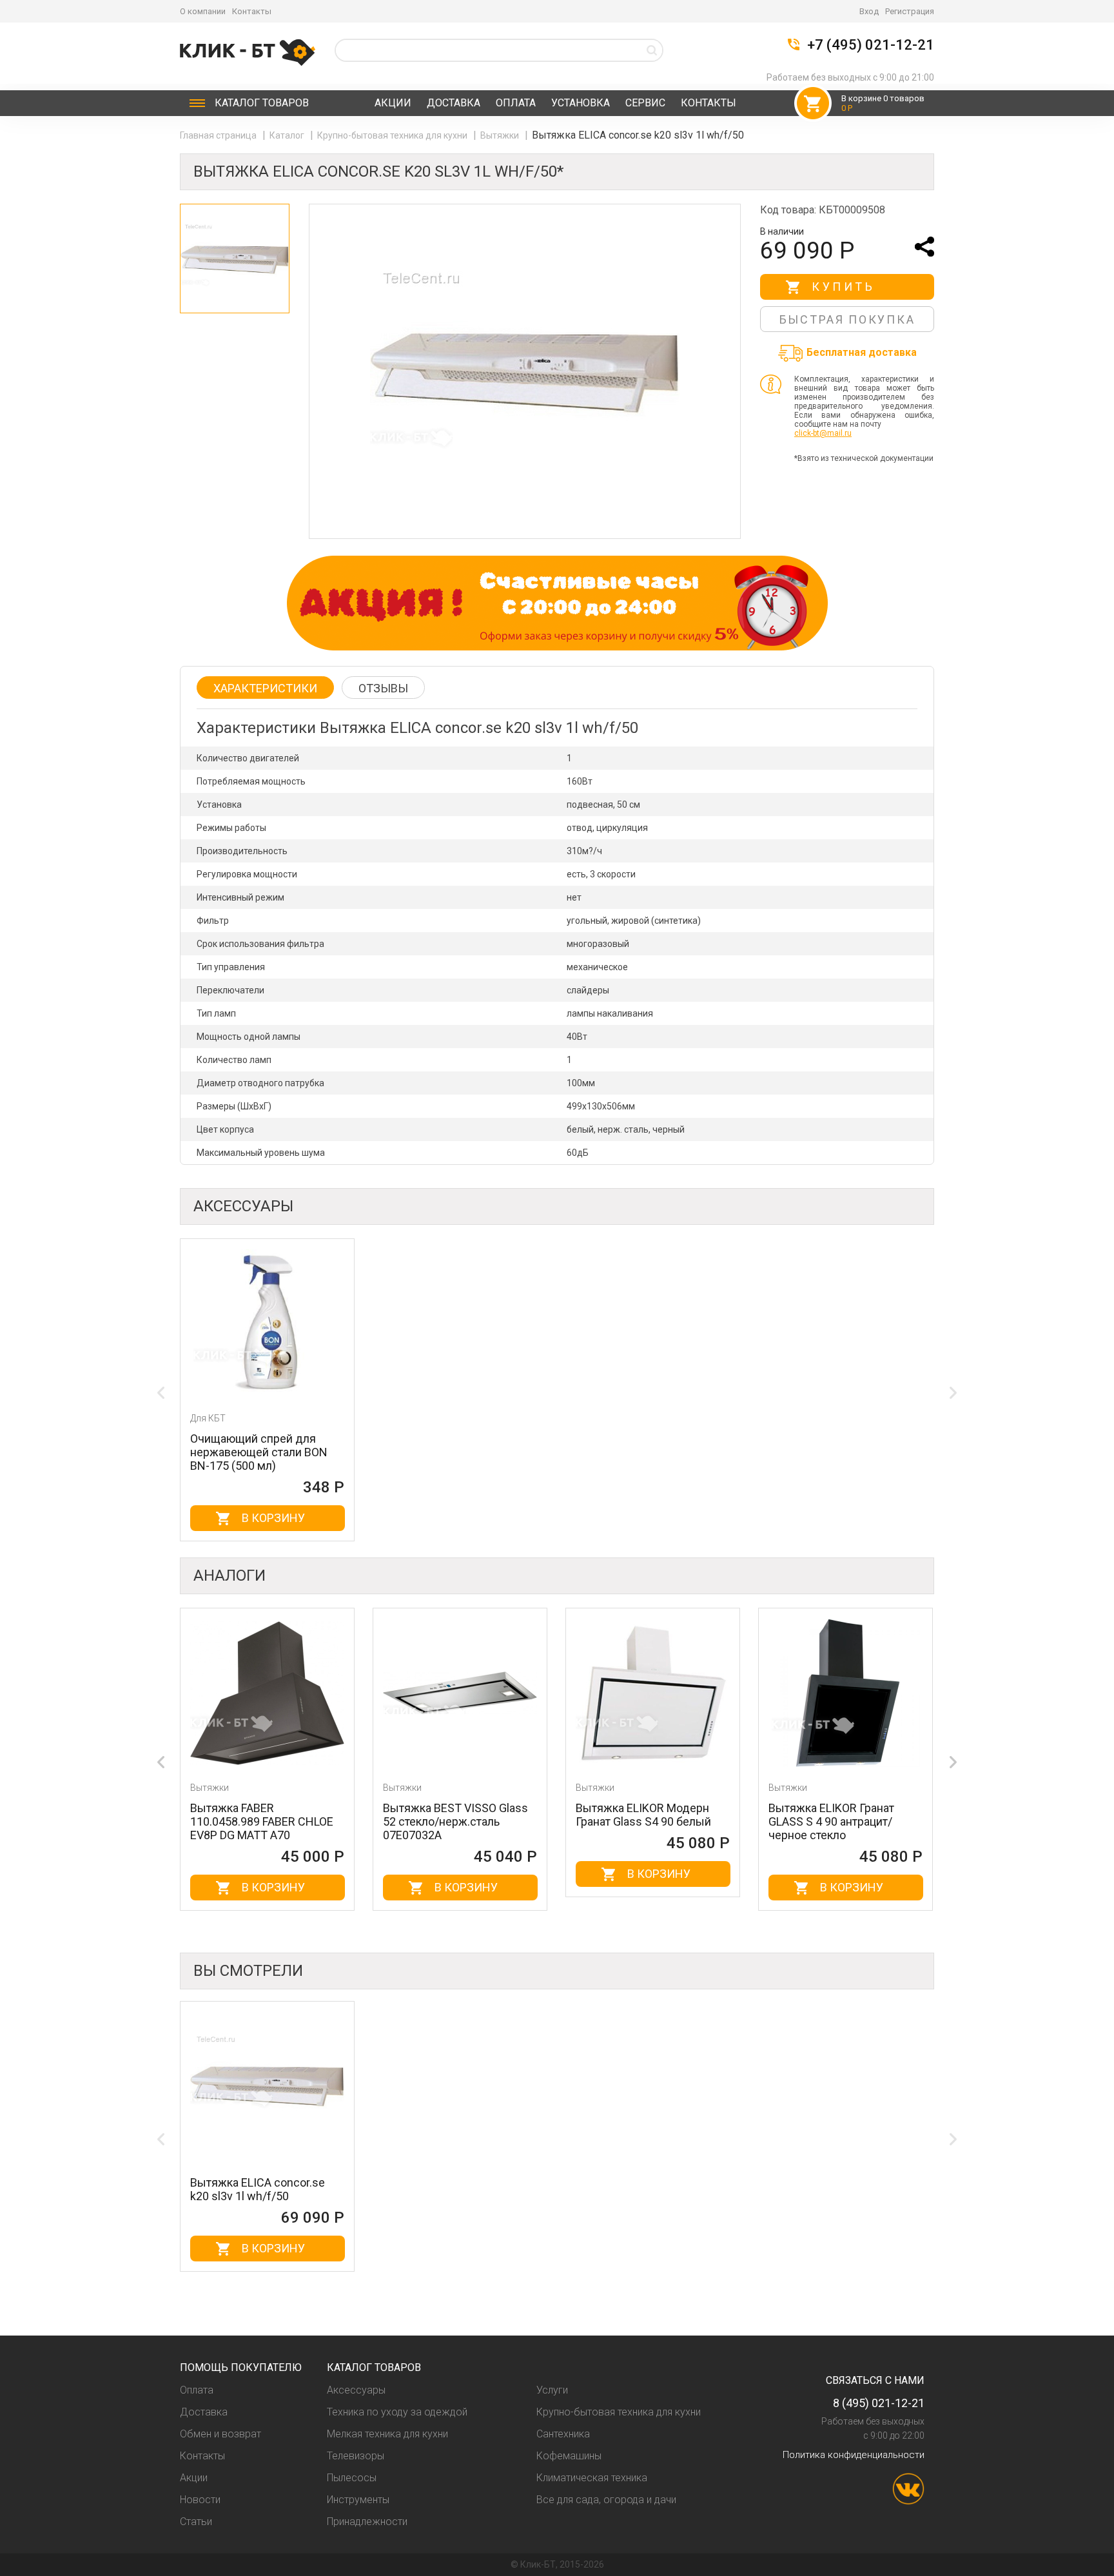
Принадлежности (367, 2522)
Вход (869, 11)
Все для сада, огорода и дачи (606, 2500)
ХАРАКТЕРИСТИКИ (265, 688)
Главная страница (219, 135)
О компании (203, 11)
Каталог (262, 103)
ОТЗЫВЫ (383, 688)
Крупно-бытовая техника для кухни (393, 135)
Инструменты (358, 2500)
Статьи (196, 2522)
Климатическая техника (592, 2478)
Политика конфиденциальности (854, 2455)
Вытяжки (501, 135)
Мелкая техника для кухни (387, 2434)
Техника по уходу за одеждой (397, 2412)
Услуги (552, 2390)
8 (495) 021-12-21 (879, 2403)
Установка (581, 103)
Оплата (516, 103)
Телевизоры (356, 2456)
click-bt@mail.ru (823, 433)
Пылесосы (352, 2478)
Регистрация (910, 11)
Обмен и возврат (220, 2434)
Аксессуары (356, 2390)
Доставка (454, 103)
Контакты (252, 11)
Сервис (645, 103)
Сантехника (563, 2434)
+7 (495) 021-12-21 (871, 45)
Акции (393, 103)
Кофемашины (569, 2456)
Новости (200, 2500)
